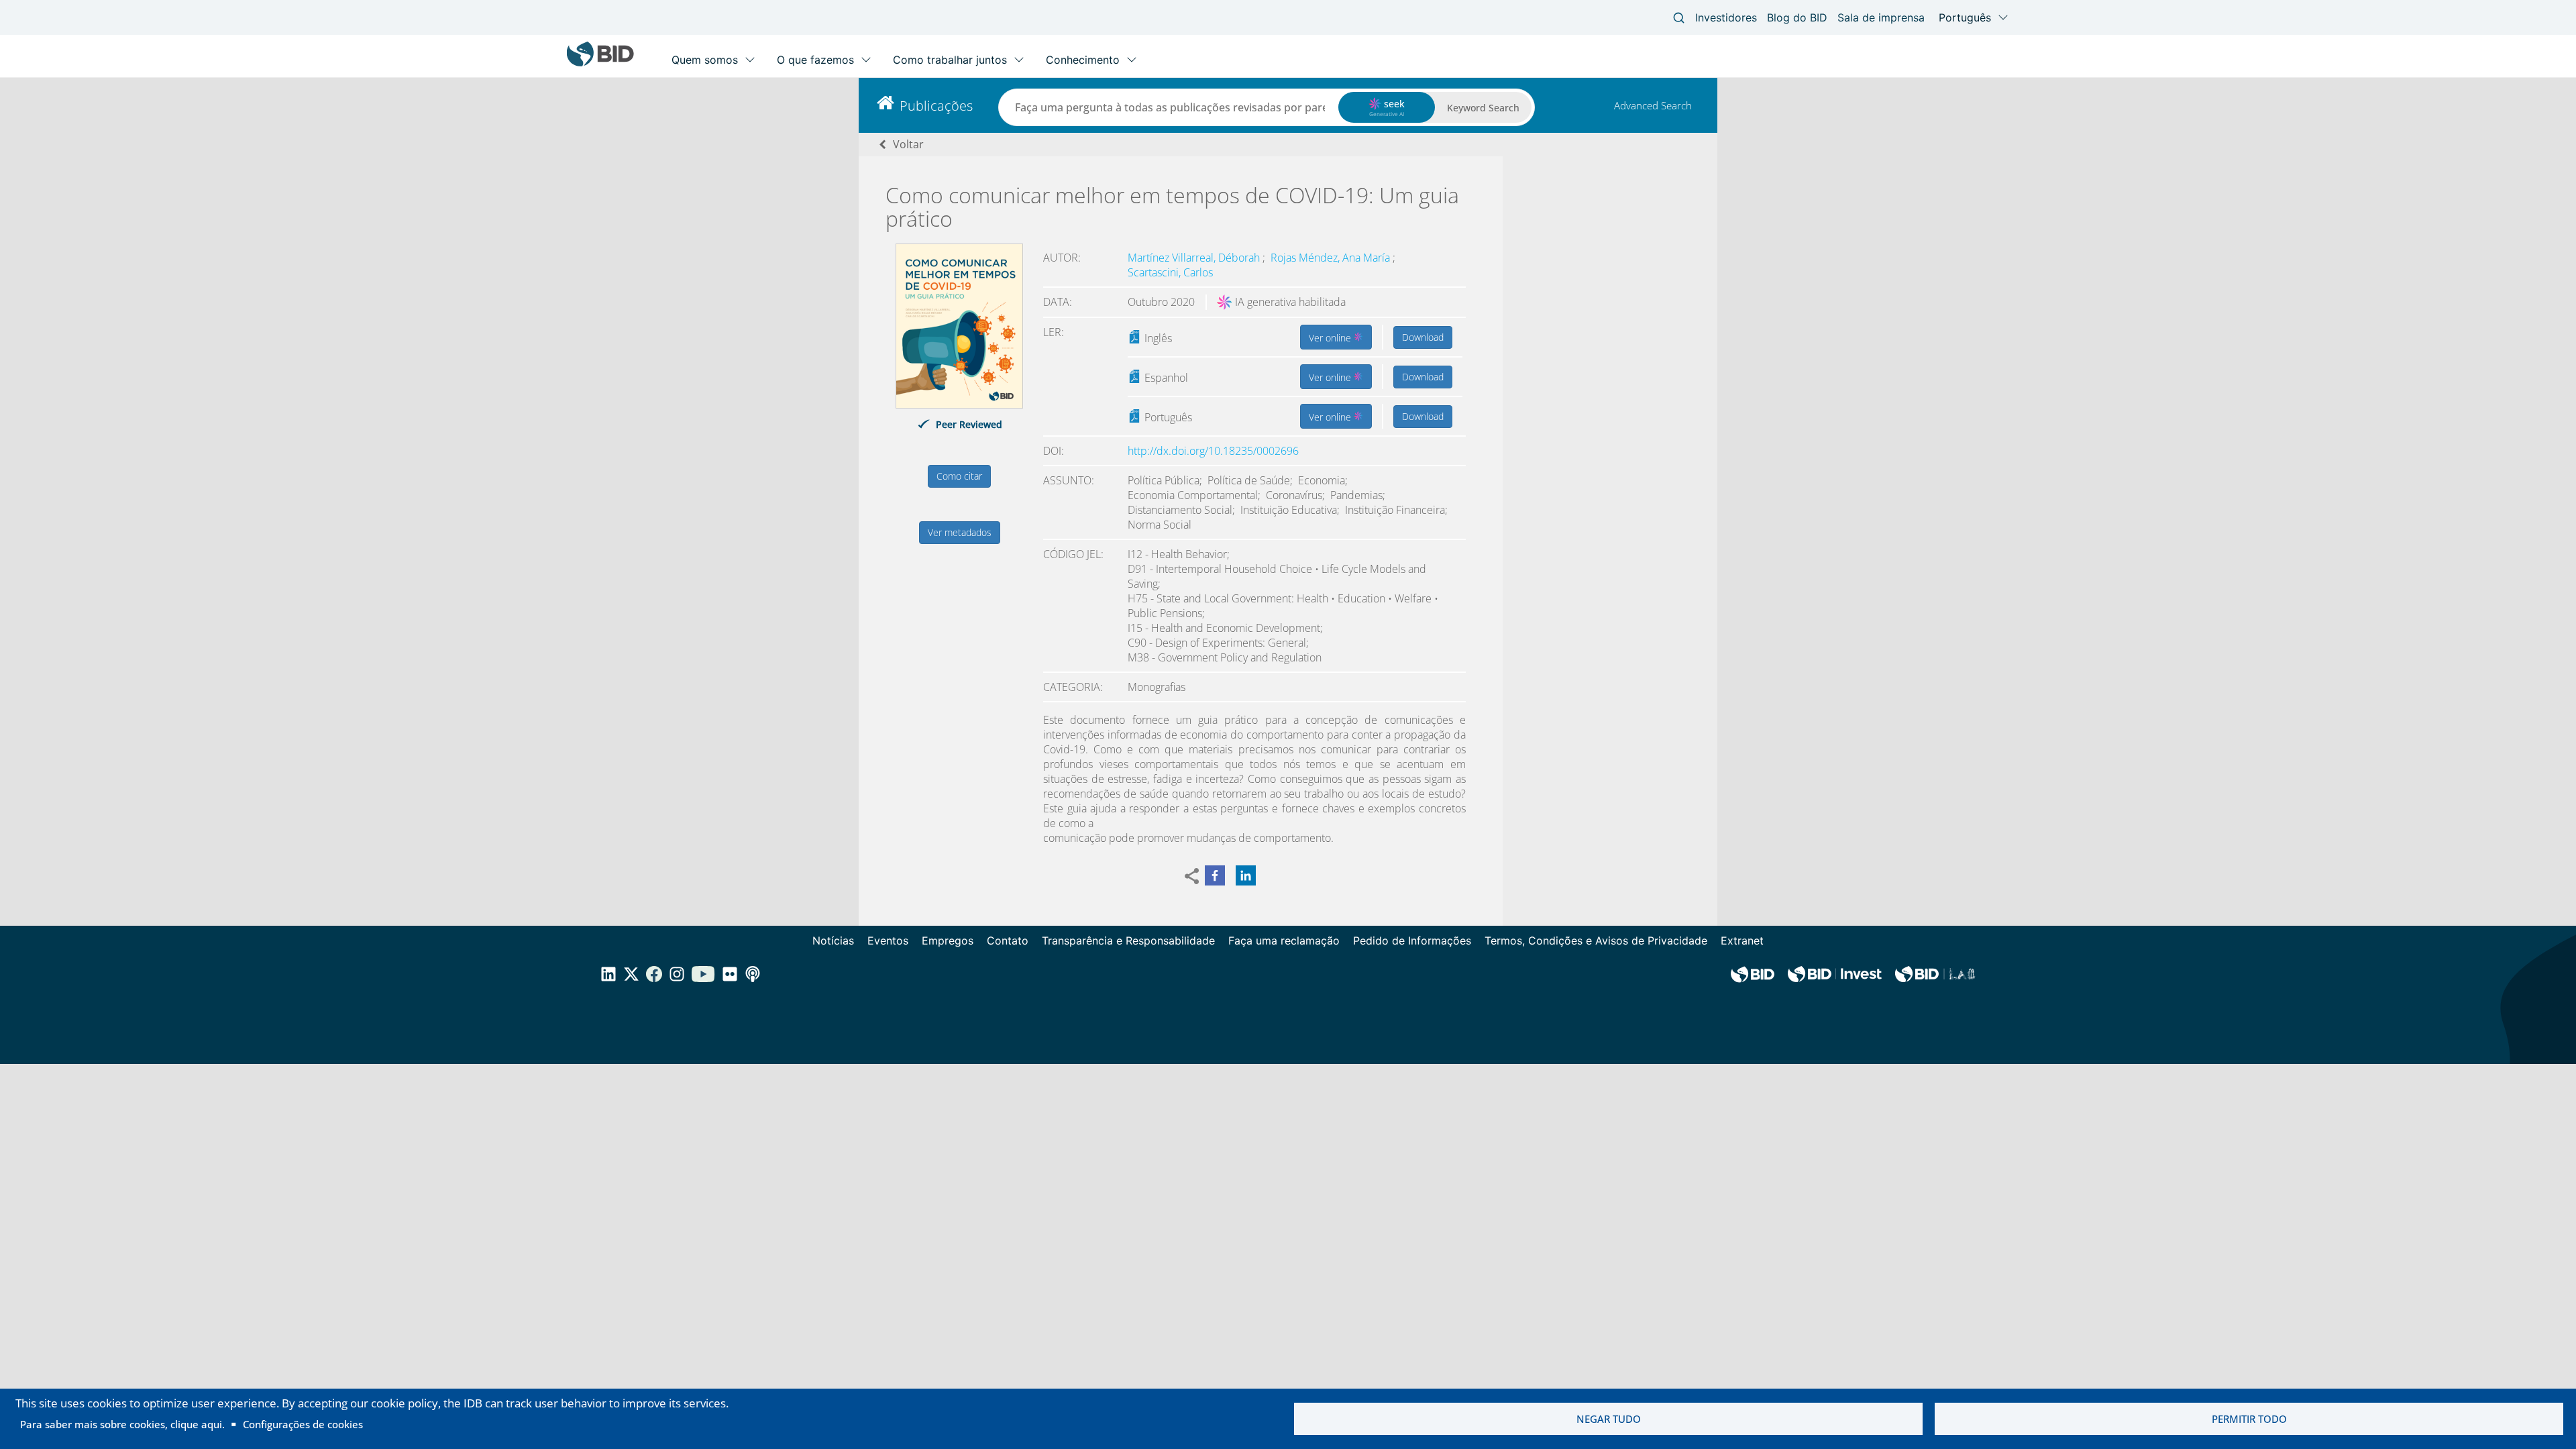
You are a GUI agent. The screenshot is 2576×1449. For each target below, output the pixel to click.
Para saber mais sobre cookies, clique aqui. (122, 1424)
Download (1423, 337)
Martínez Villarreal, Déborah (1195, 258)
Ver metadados (960, 532)
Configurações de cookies (303, 1424)
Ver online (1331, 338)
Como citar (959, 476)
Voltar (908, 144)
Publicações (936, 106)
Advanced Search (1653, 105)
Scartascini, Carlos (1170, 272)
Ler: (1054, 332)
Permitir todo (2249, 1419)
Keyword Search (1483, 108)
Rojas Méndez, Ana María (1332, 258)
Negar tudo (1609, 1419)
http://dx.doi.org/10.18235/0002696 (1213, 451)
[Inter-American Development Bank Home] (600, 63)
